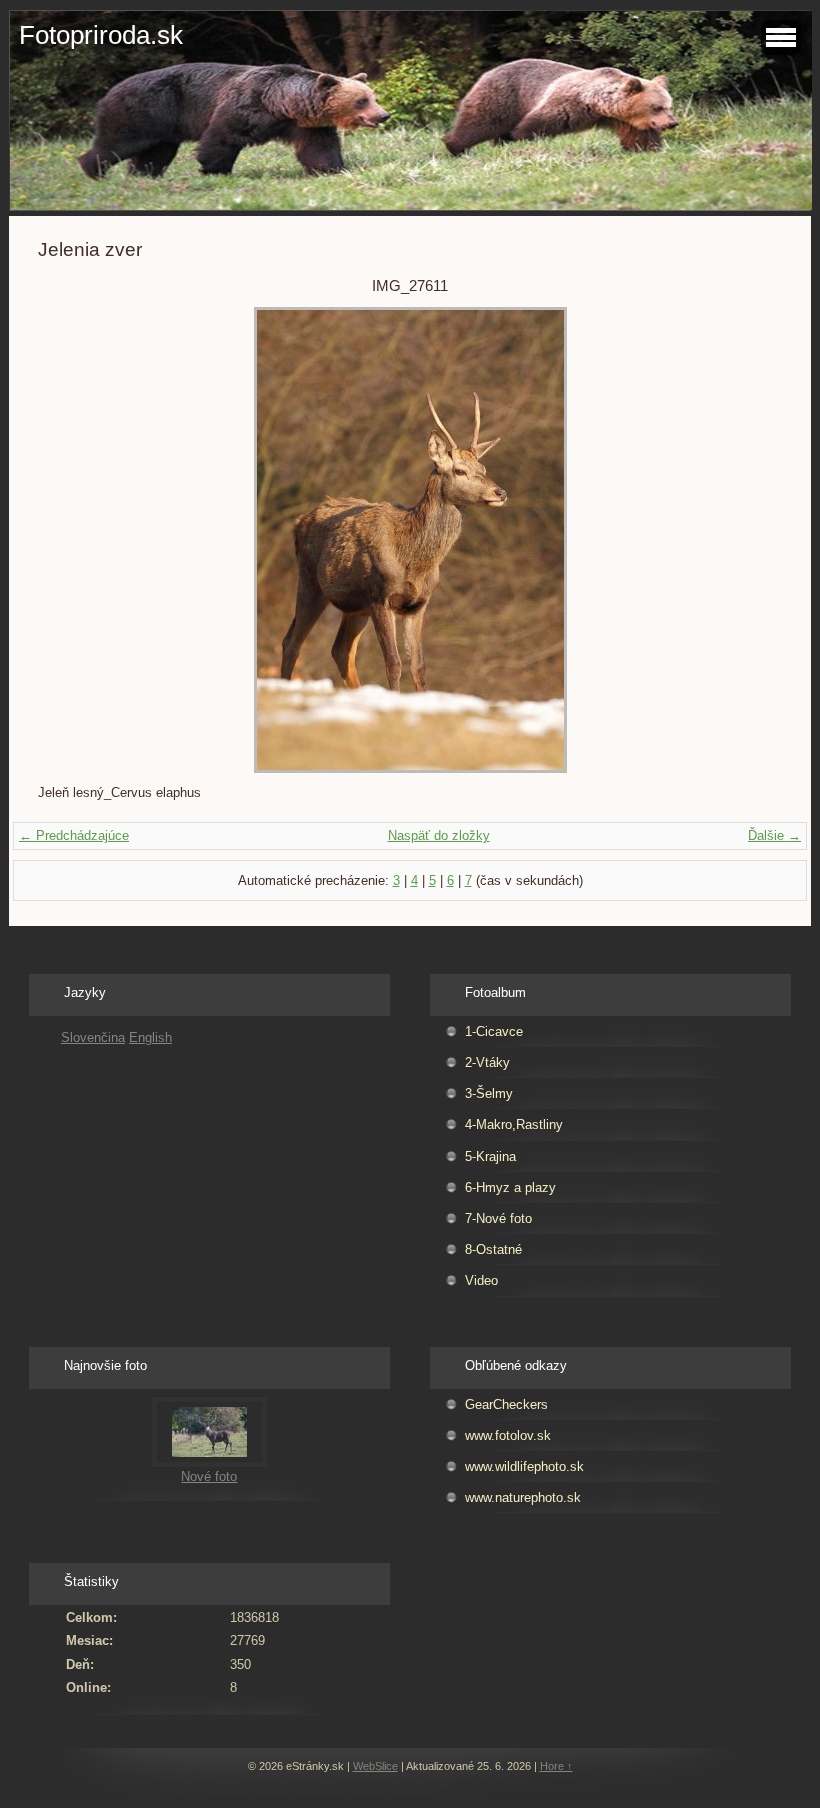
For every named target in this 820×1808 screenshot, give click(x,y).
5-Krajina (490, 1156)
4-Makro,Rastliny (514, 1124)
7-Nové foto (498, 1218)
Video (481, 1280)
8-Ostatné (493, 1249)
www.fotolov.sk (508, 1435)
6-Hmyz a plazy (510, 1187)
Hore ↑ (556, 1766)
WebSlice (375, 1766)
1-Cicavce (494, 1031)
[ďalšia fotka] (749, 540)
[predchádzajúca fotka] (70, 540)
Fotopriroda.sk (101, 35)
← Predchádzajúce (74, 835)
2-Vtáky (487, 1062)
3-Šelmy (489, 1093)
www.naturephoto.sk (523, 1497)
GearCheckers (506, 1404)
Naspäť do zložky (439, 835)
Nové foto (209, 1476)
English (150, 1037)
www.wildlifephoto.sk (524, 1466)
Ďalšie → (774, 835)
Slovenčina (93, 1037)
